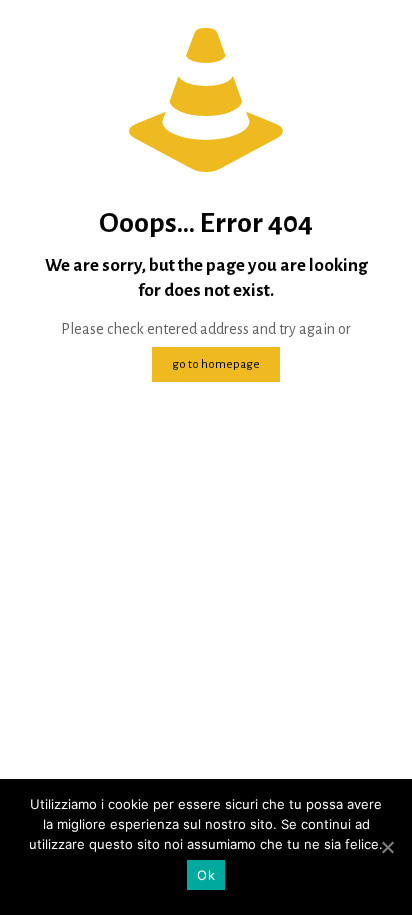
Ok (206, 875)
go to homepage (216, 364)
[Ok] (387, 847)
